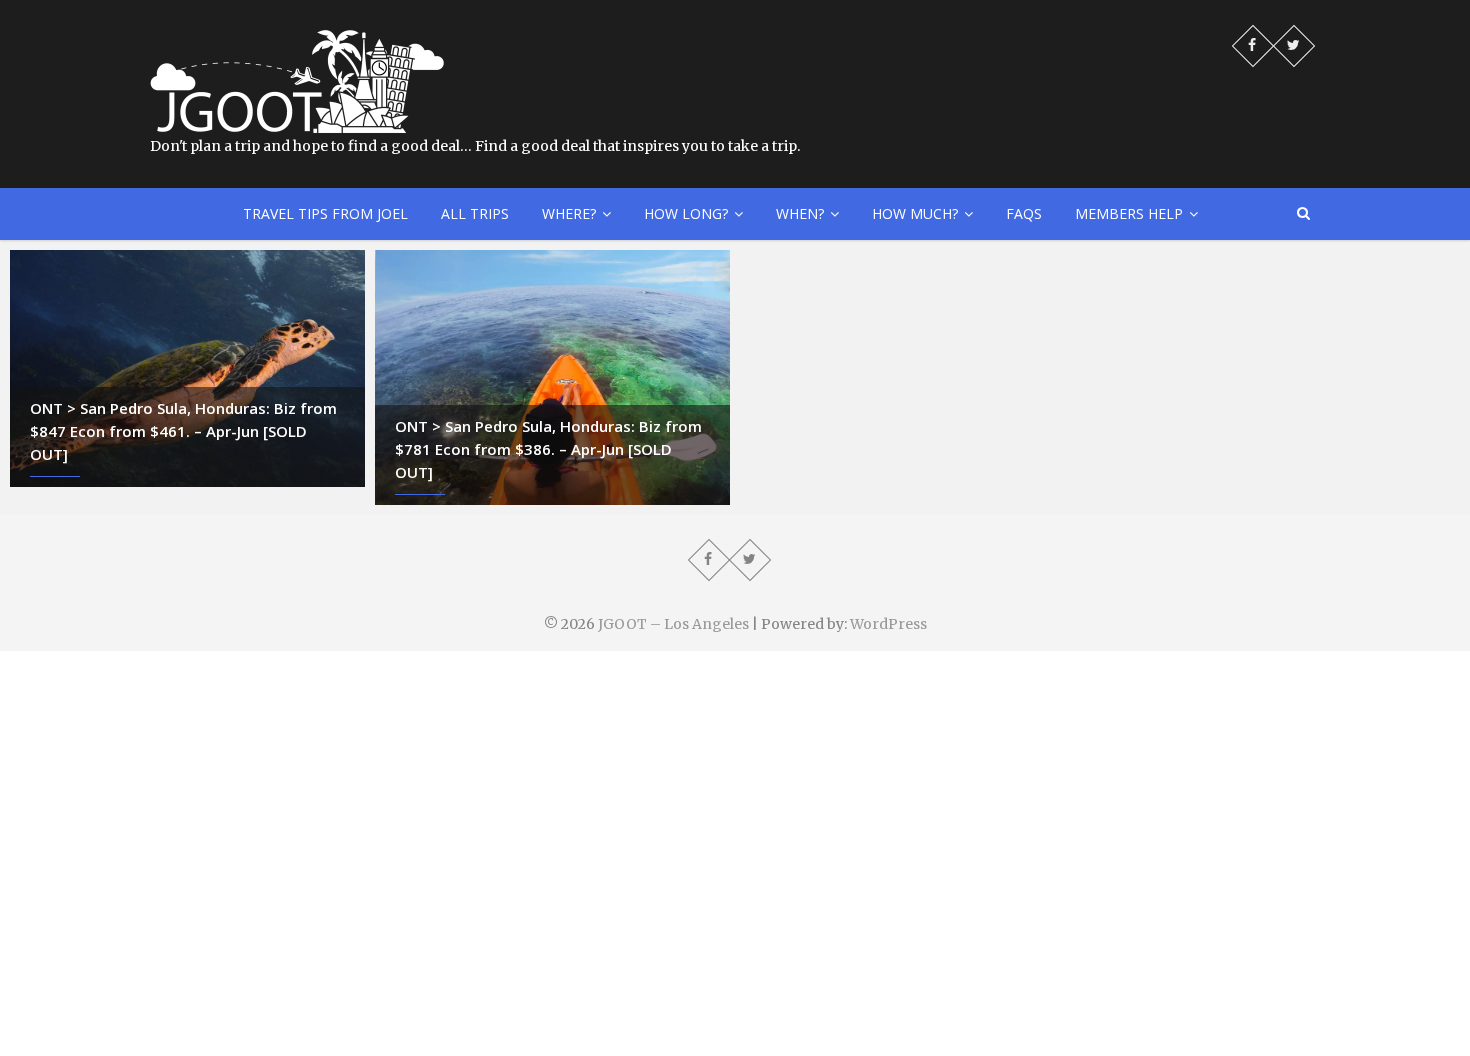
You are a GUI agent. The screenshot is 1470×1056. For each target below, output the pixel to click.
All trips (475, 213)
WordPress (888, 624)
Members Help (1129, 213)
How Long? (686, 213)
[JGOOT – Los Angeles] (297, 40)
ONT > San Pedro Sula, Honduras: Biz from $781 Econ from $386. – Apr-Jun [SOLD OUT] (548, 449)
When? (800, 213)
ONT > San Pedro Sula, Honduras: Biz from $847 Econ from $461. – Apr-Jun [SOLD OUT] (183, 431)
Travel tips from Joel (325, 213)
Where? (569, 213)
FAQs (1024, 213)
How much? (915, 213)
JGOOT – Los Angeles (673, 624)
